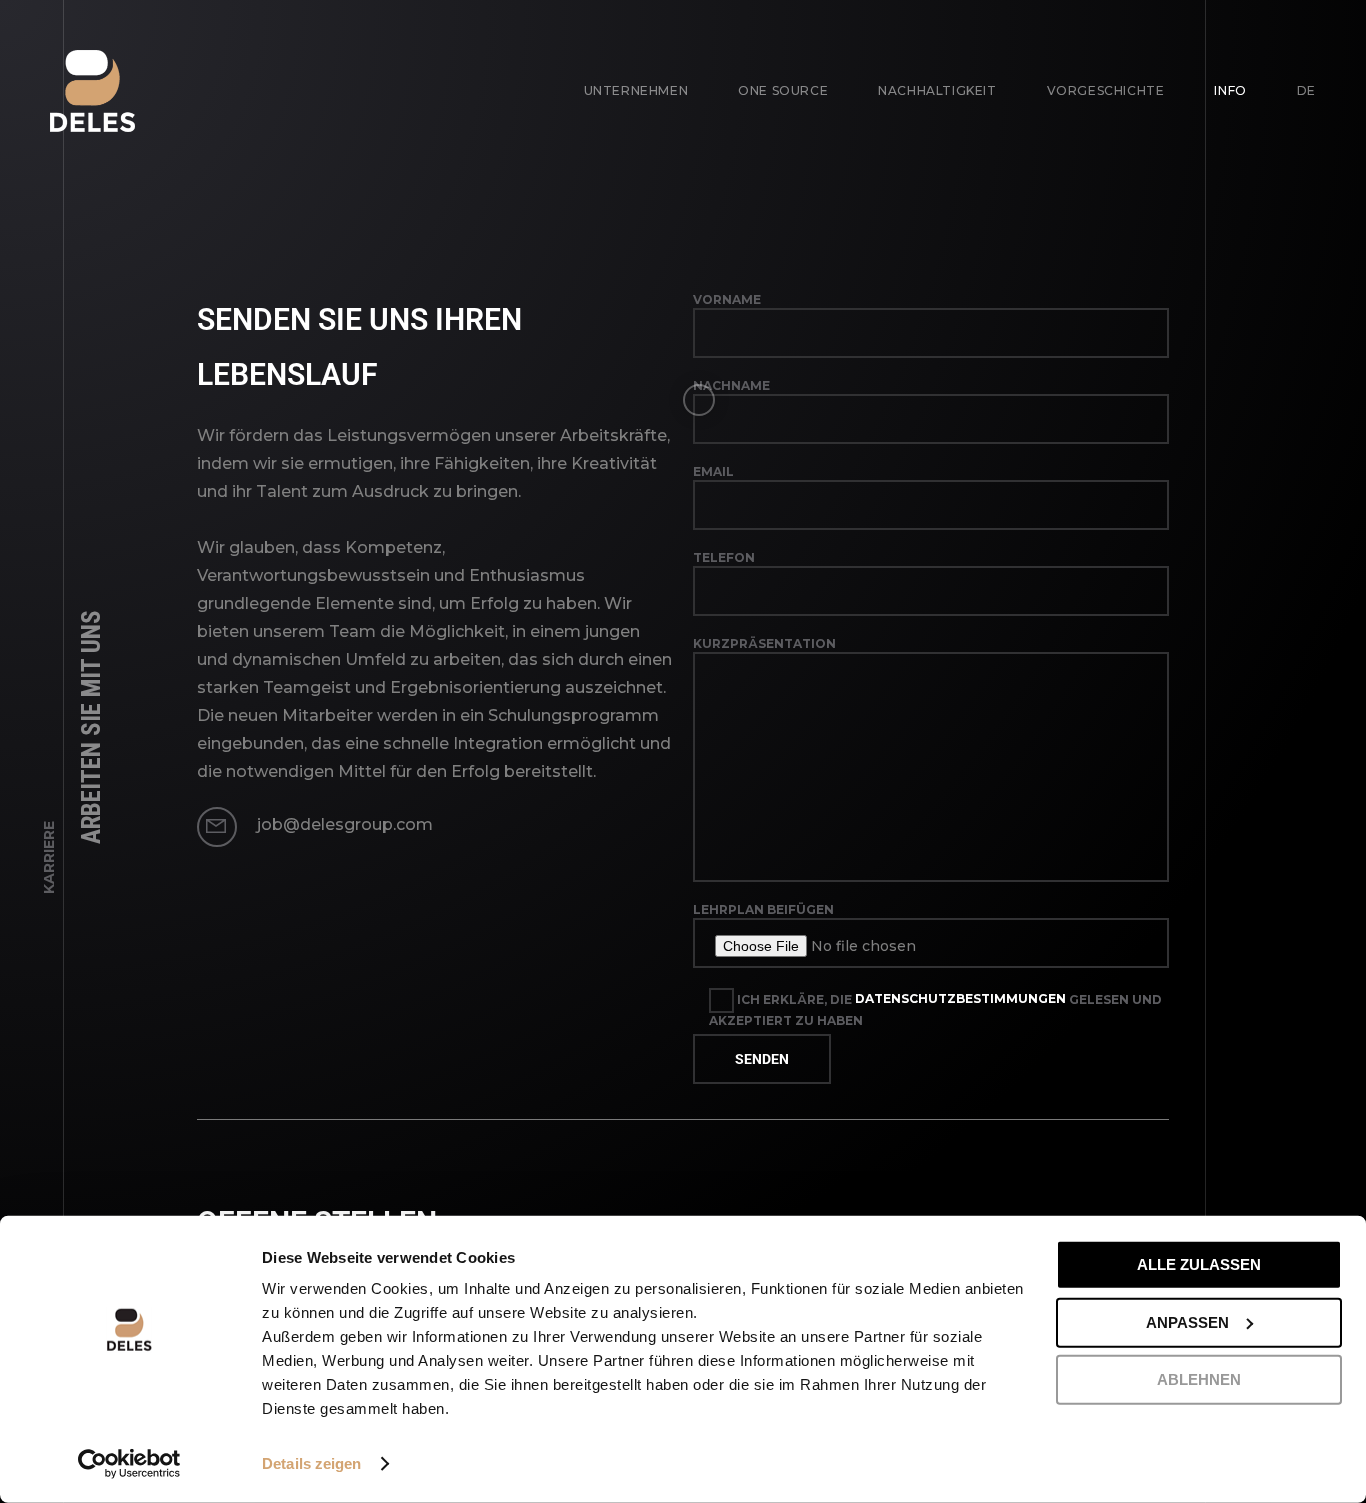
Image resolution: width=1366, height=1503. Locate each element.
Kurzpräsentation (764, 643)
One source (783, 90)
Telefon (724, 557)
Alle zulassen (1199, 1264)
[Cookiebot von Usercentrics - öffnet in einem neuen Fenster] (129, 1464)
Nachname (731, 385)
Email (713, 471)
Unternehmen (636, 90)
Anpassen (1187, 1321)
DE (1306, 90)
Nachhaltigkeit (937, 90)
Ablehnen (1199, 1379)
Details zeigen (311, 1463)
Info (1230, 90)
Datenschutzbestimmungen (960, 998)
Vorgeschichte (1106, 90)
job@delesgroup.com (345, 824)
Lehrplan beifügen (763, 909)
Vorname (727, 299)
